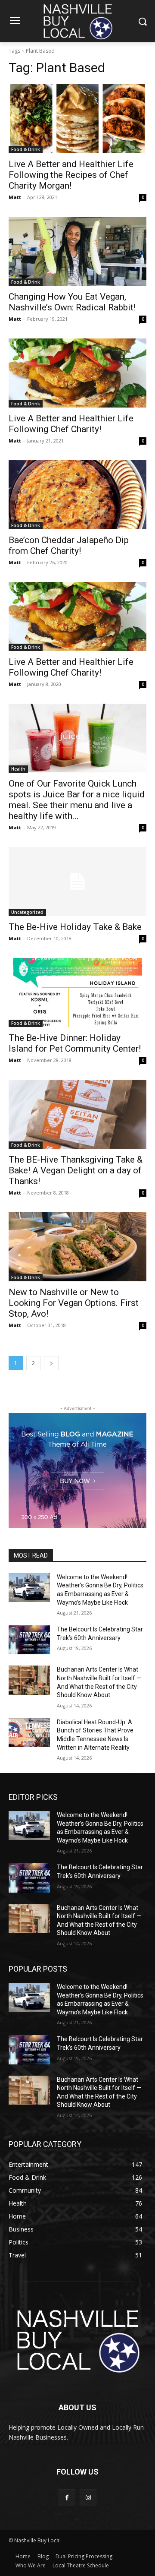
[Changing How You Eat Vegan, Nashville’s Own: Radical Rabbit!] (77, 251)
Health (18, 769)
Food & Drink (26, 149)
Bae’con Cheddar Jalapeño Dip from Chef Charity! (69, 545)
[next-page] (51, 1363)
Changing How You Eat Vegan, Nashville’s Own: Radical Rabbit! (72, 302)
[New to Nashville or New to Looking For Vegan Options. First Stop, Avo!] (77, 1247)
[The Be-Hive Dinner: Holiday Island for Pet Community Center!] (77, 992)
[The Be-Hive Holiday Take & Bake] (77, 882)
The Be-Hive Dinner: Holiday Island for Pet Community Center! (75, 1043)
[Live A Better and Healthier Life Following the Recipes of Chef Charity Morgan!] (77, 119)
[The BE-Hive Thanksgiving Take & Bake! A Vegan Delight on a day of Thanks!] (77, 1114)
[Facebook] (67, 2498)
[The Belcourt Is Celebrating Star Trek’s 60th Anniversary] (29, 1640)
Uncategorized (27, 912)
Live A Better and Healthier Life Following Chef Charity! (71, 424)
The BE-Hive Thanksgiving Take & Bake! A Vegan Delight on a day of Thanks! (76, 1170)
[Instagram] (88, 2498)
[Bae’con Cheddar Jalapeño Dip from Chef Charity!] (77, 495)
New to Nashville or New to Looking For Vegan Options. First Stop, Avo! (74, 1303)
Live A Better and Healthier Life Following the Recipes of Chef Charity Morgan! (71, 175)
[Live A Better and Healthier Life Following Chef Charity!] (77, 373)
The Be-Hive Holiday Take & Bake (75, 927)
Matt (15, 197)
